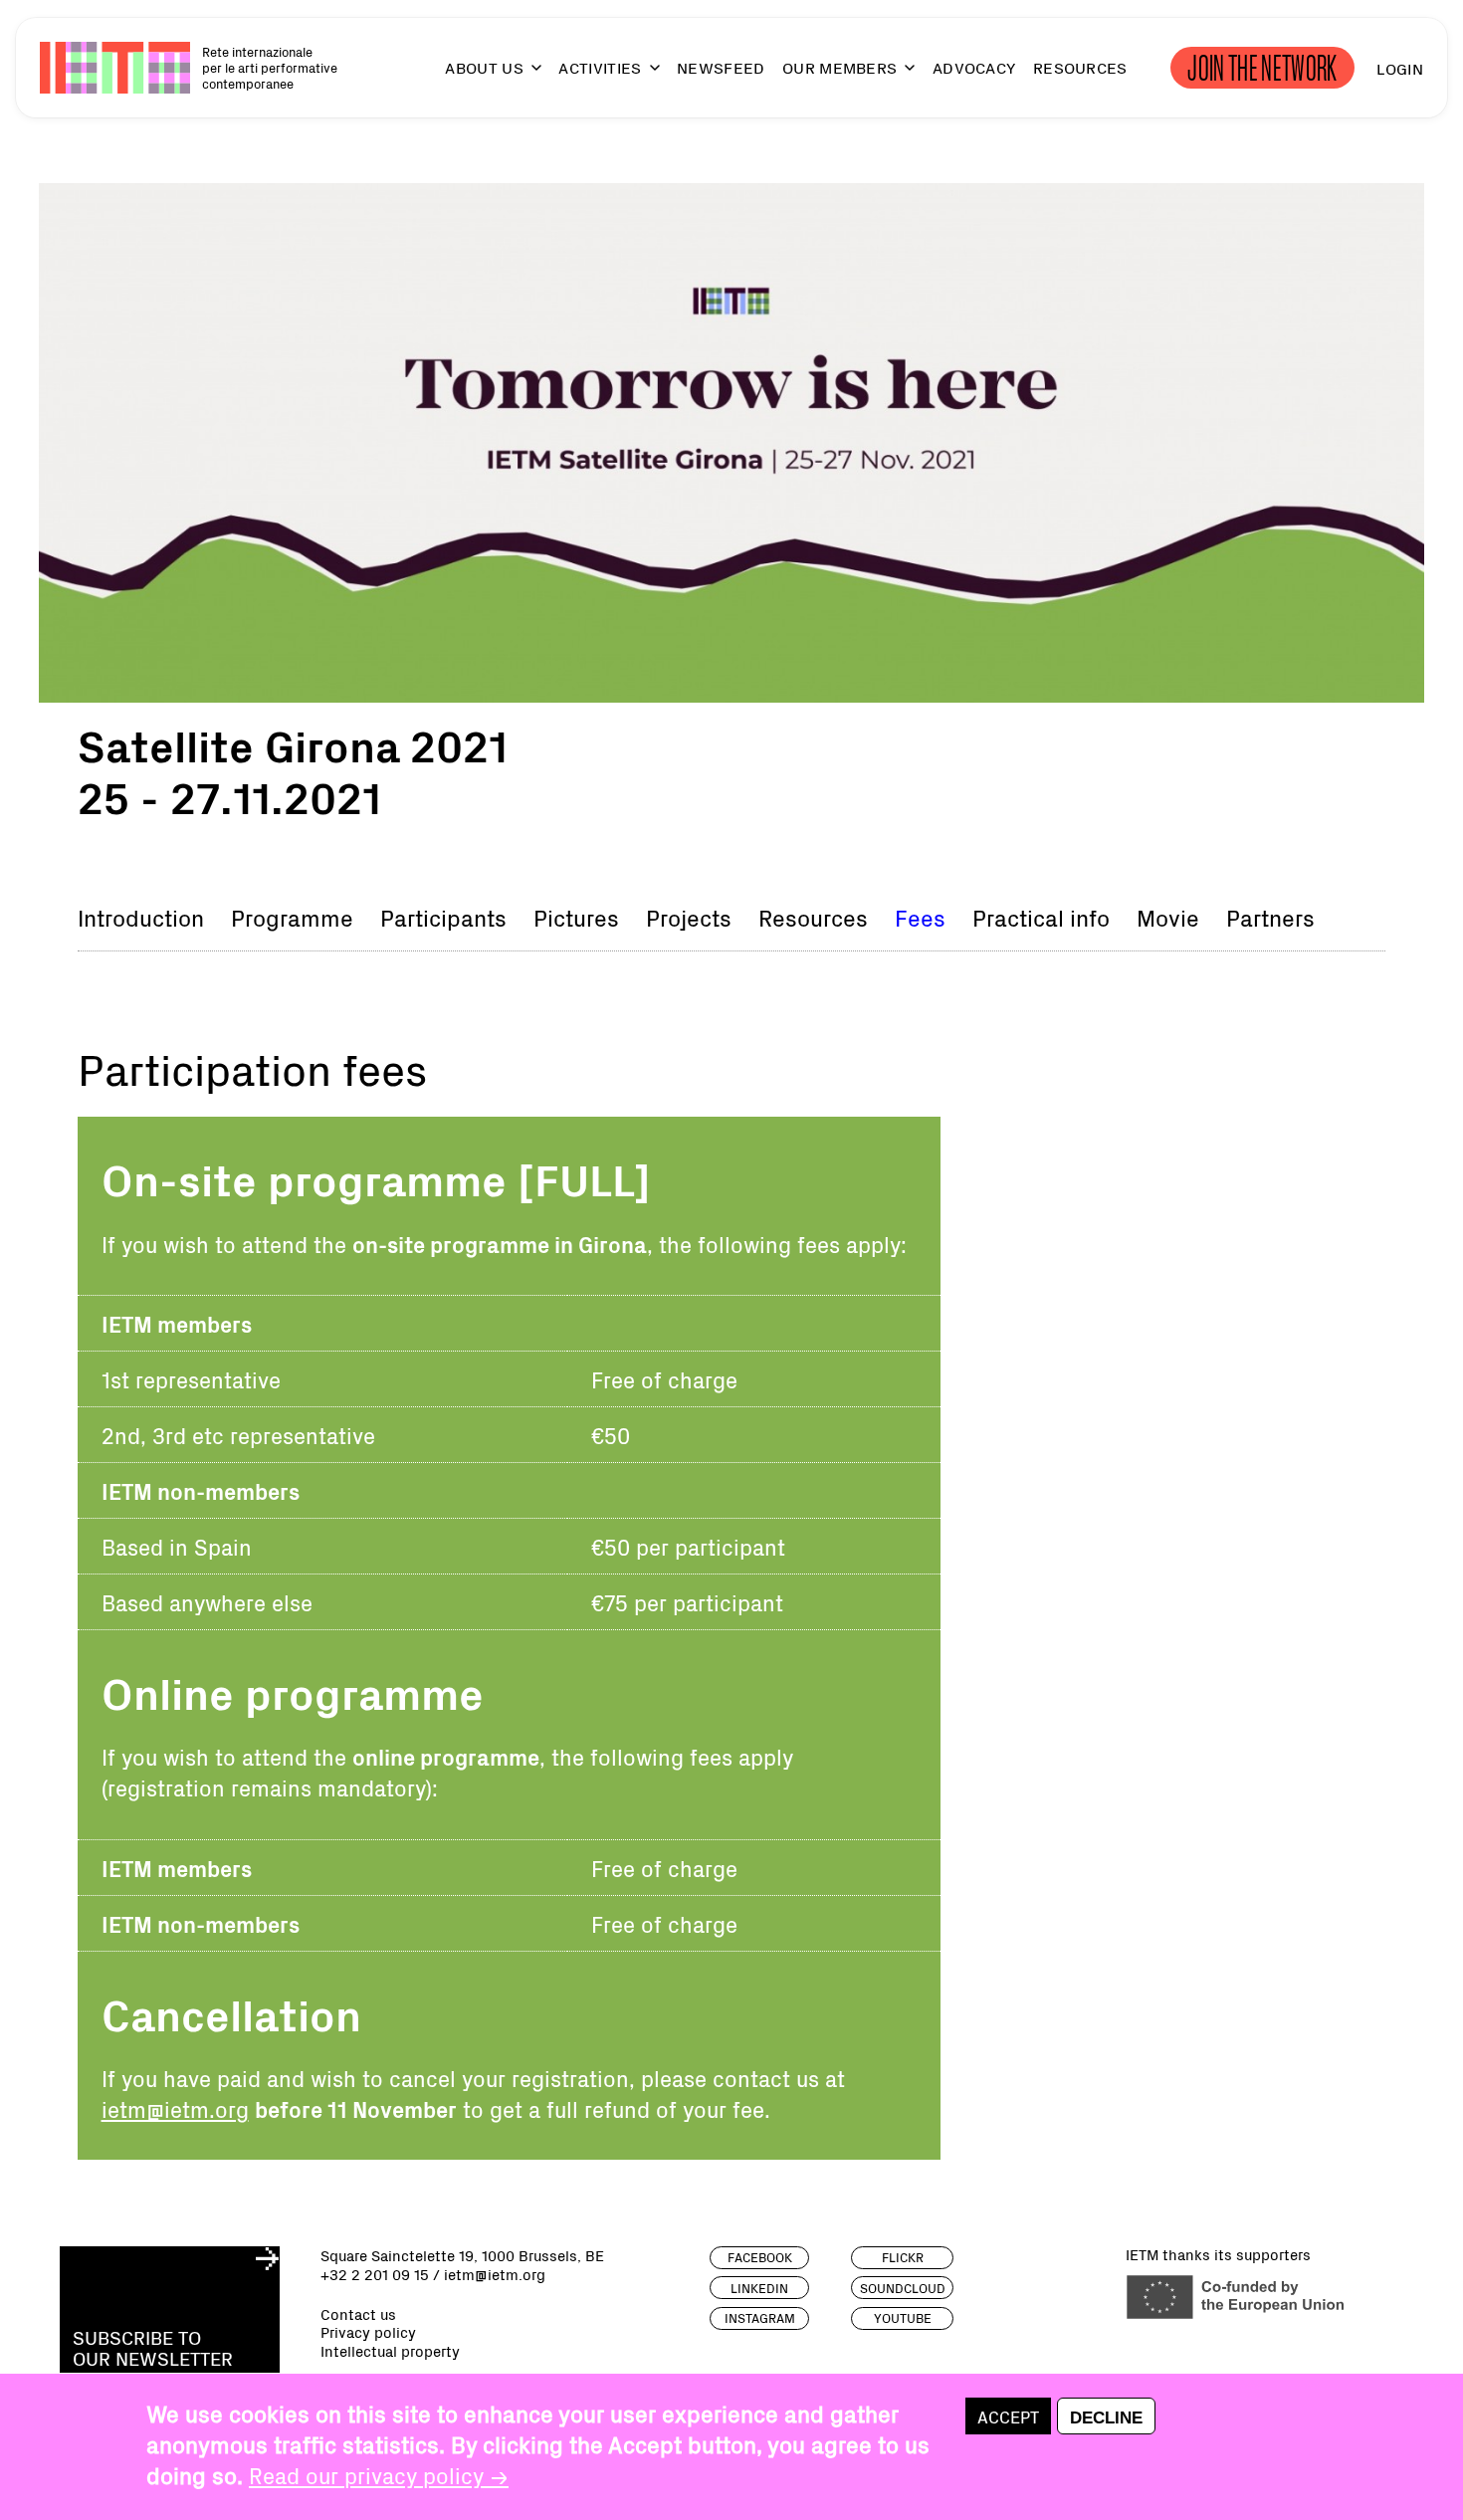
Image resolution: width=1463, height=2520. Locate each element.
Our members (840, 68)
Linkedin (759, 2288)
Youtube (903, 2318)
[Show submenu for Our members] (901, 76)
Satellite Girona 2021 (293, 744)
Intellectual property (390, 2351)
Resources (1080, 68)
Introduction (141, 917)
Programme (292, 917)
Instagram (760, 2318)
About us (484, 68)
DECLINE (1106, 2417)
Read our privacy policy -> (379, 2475)
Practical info (1041, 917)
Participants (443, 917)
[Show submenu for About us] (527, 76)
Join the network (1262, 68)
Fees (920, 917)
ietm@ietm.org (175, 2108)
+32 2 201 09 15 (375, 2274)
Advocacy (974, 68)
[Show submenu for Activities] (646, 76)
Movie (1168, 917)
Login (1400, 68)
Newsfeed (721, 68)
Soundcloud (903, 2288)
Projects (689, 917)
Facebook (760, 2257)
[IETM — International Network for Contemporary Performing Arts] (115, 68)
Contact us (358, 2314)
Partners (1270, 917)
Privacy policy (368, 2332)
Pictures (576, 917)
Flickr (903, 2257)
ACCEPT (1008, 2417)
